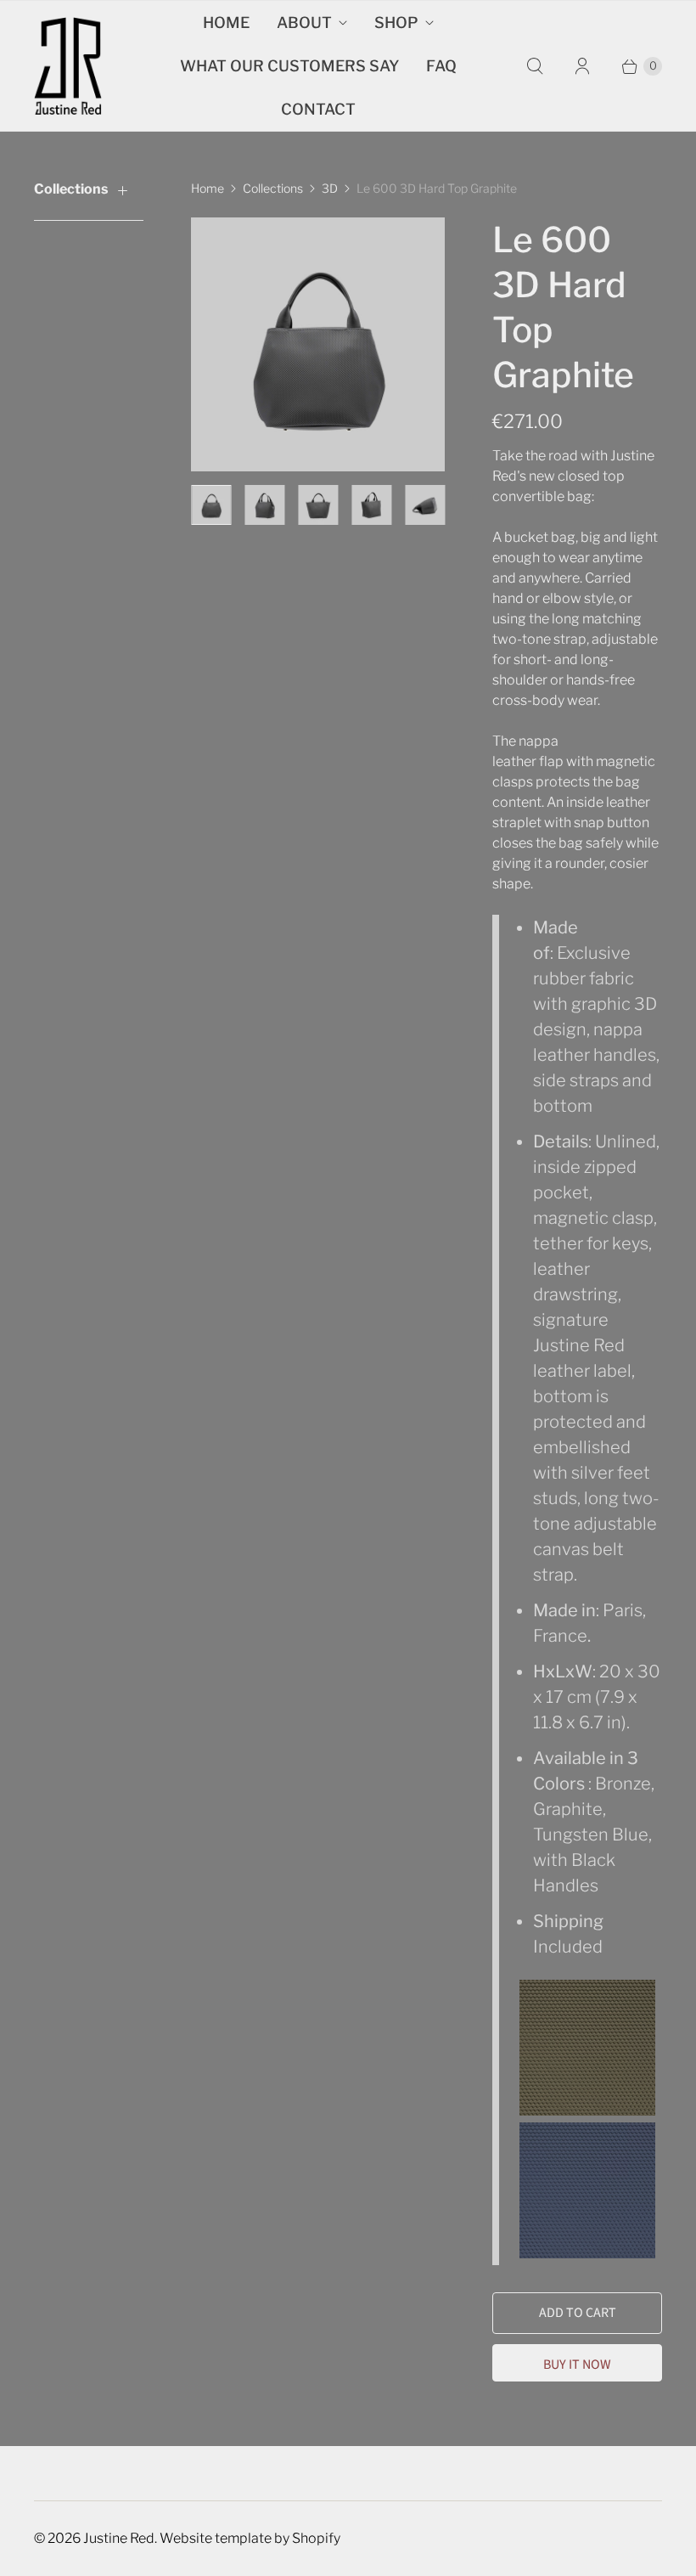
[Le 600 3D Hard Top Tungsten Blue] (587, 2252)
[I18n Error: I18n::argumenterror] (211, 505)
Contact (318, 109)
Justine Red (119, 2538)
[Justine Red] (68, 66)
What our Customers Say (289, 66)
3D (330, 188)
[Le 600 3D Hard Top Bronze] (589, 2110)
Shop (396, 23)
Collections (273, 188)
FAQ (441, 66)
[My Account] (582, 66)
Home (226, 23)
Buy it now (577, 2365)
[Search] (535, 66)
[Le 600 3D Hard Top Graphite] (318, 344)
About (304, 23)
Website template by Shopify (250, 2538)
